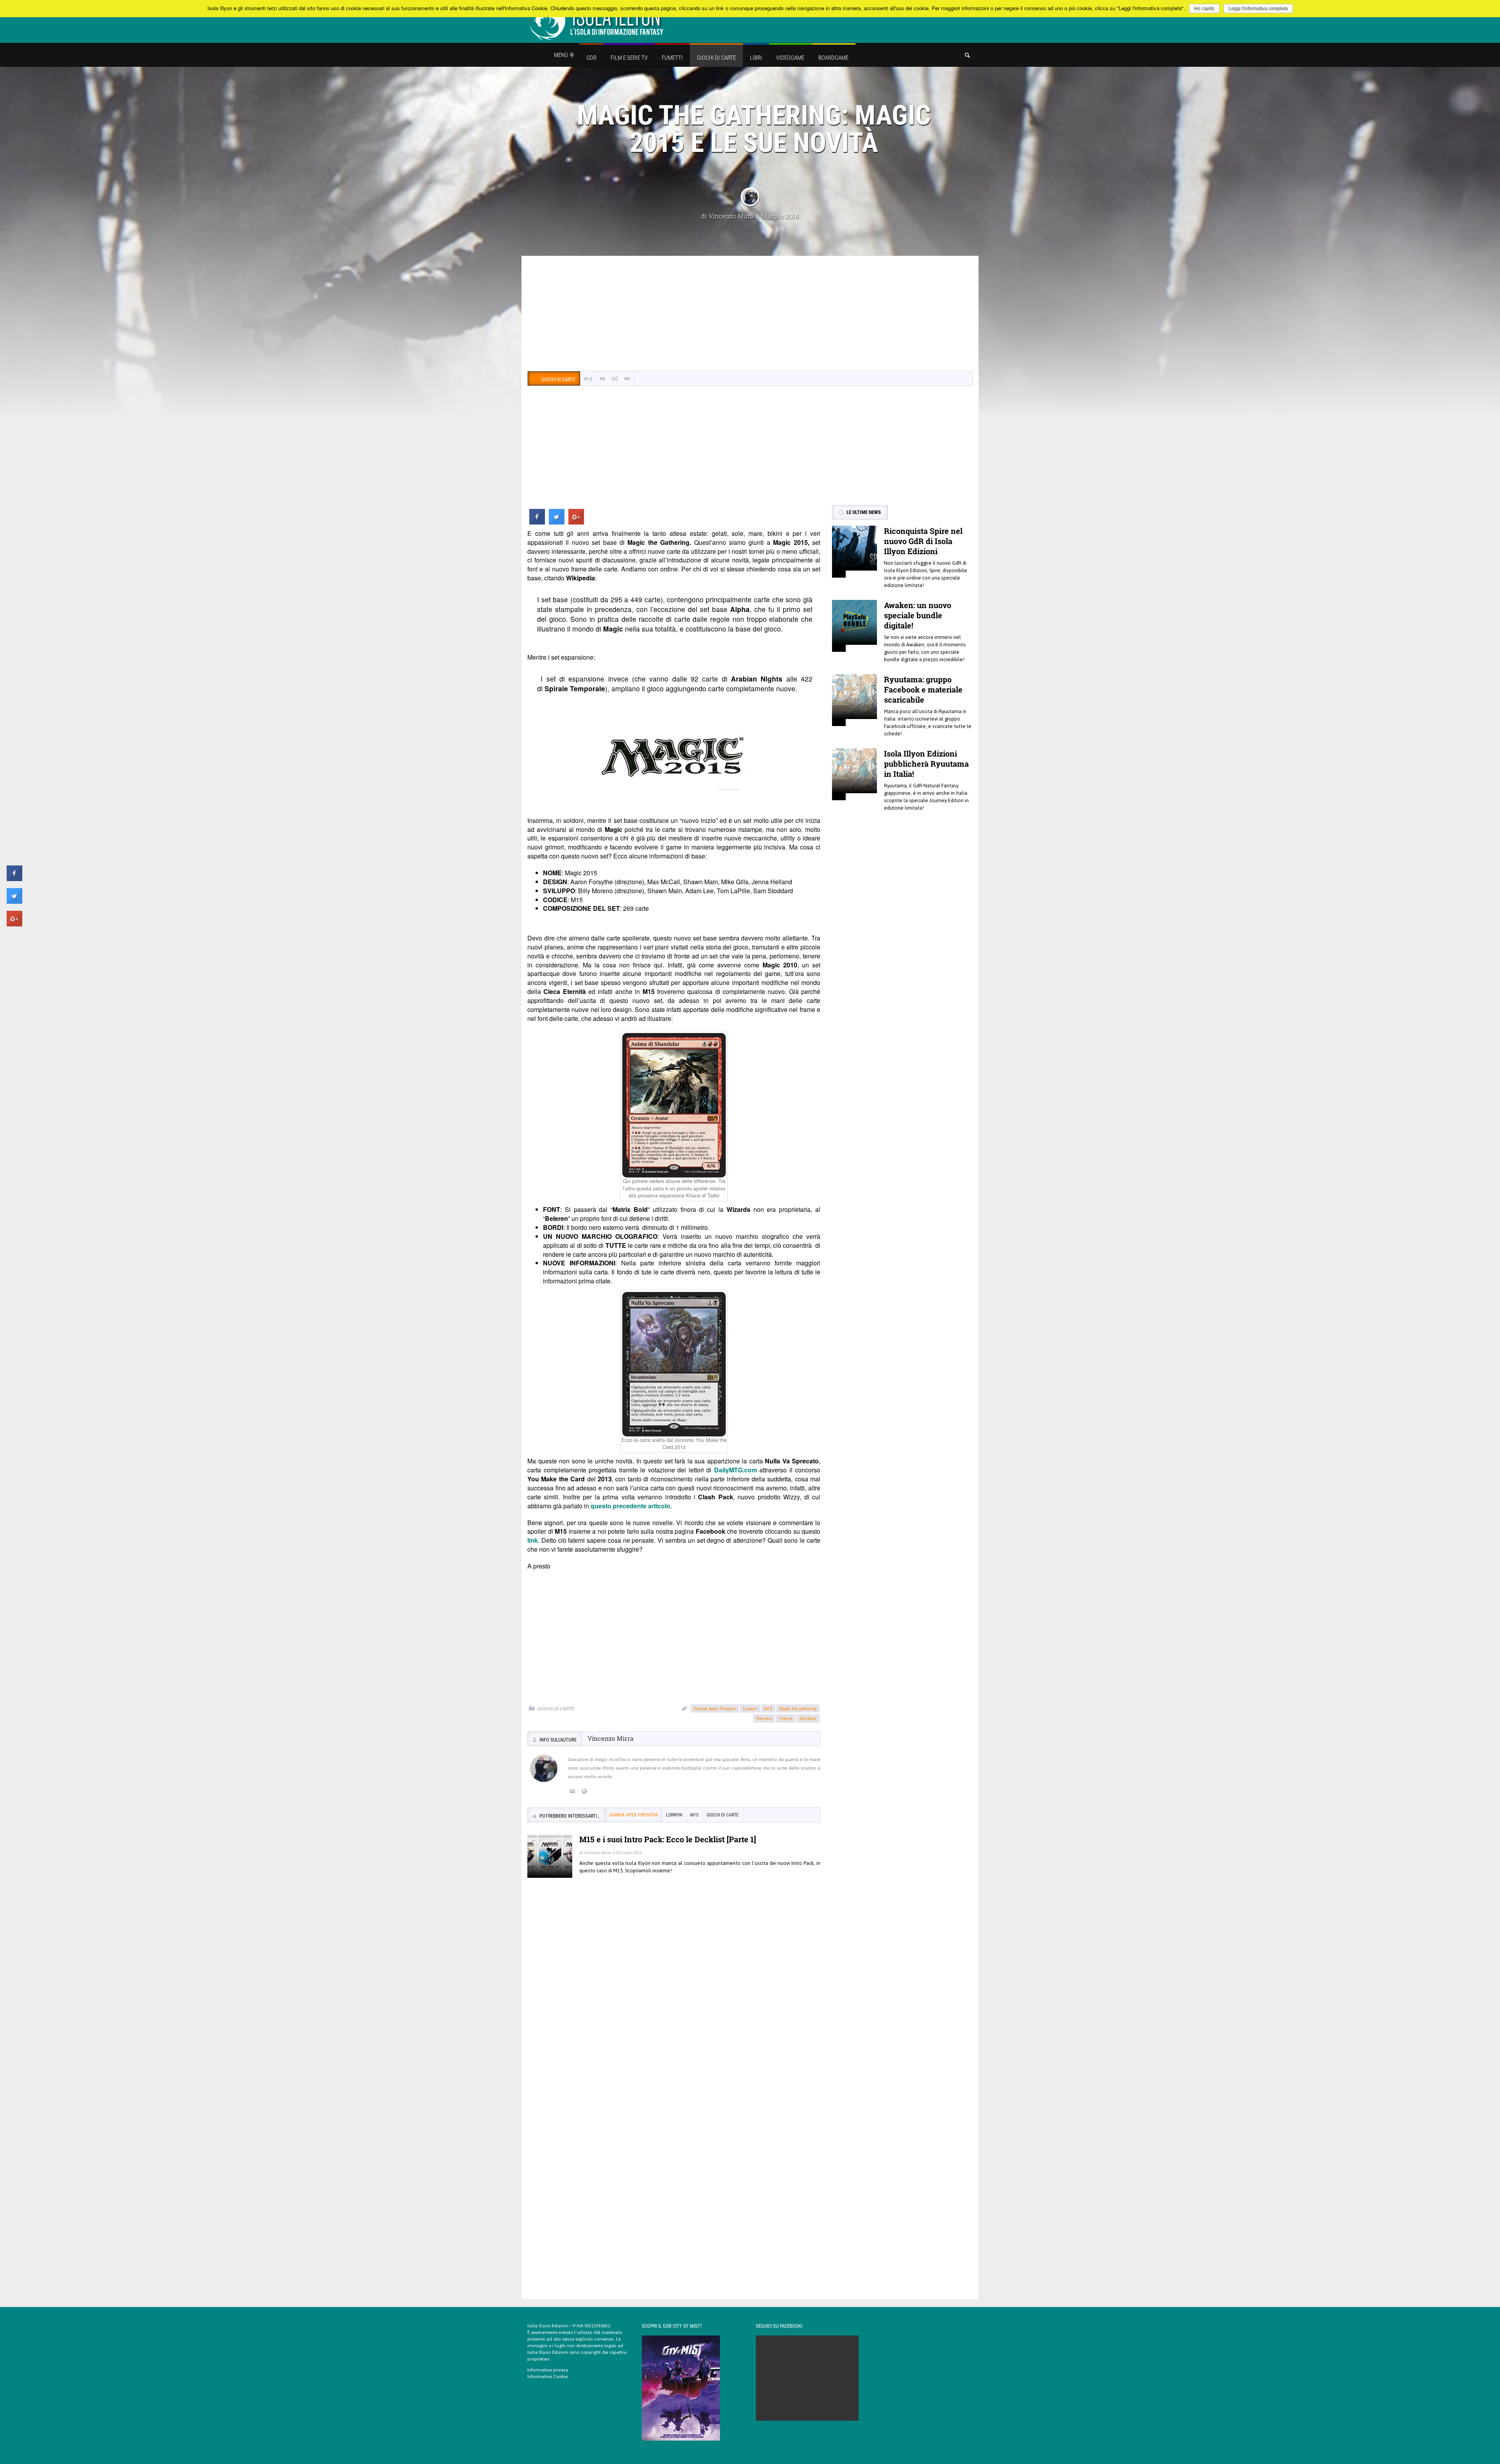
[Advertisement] (750, 314)
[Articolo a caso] (615, 379)
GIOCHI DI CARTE (556, 1708)
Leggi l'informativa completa (1258, 9)
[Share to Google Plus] (576, 522)
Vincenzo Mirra (731, 216)
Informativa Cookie (547, 2377)
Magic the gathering (798, 1708)
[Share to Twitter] (557, 522)
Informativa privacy (548, 2370)
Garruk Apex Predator (715, 1708)
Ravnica (764, 1718)
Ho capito (1204, 9)
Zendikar (808, 1718)
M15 (768, 1708)
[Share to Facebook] (537, 522)
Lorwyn (750, 1708)
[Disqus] (674, 1997)
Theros (786, 1718)
